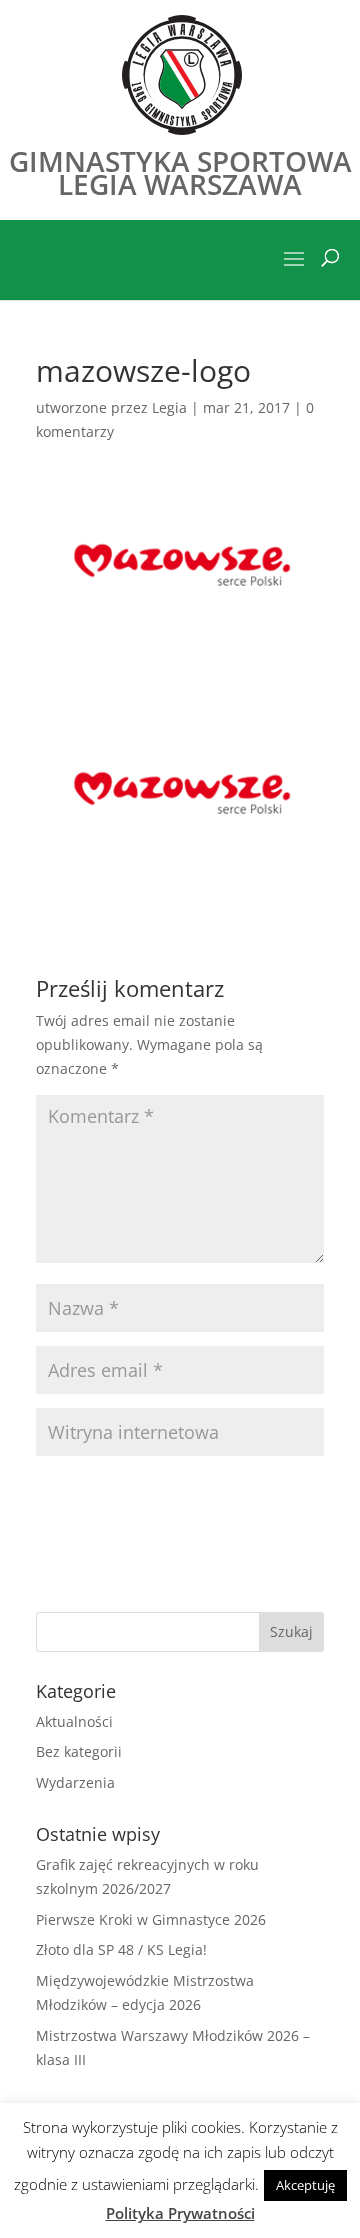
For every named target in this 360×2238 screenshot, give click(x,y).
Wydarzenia (75, 1782)
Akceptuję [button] (305, 2185)
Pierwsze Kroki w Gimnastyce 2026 (151, 1919)
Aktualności (74, 1721)
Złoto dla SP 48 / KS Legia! (121, 1949)
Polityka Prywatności (180, 2213)
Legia (169, 407)
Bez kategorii (79, 1751)
